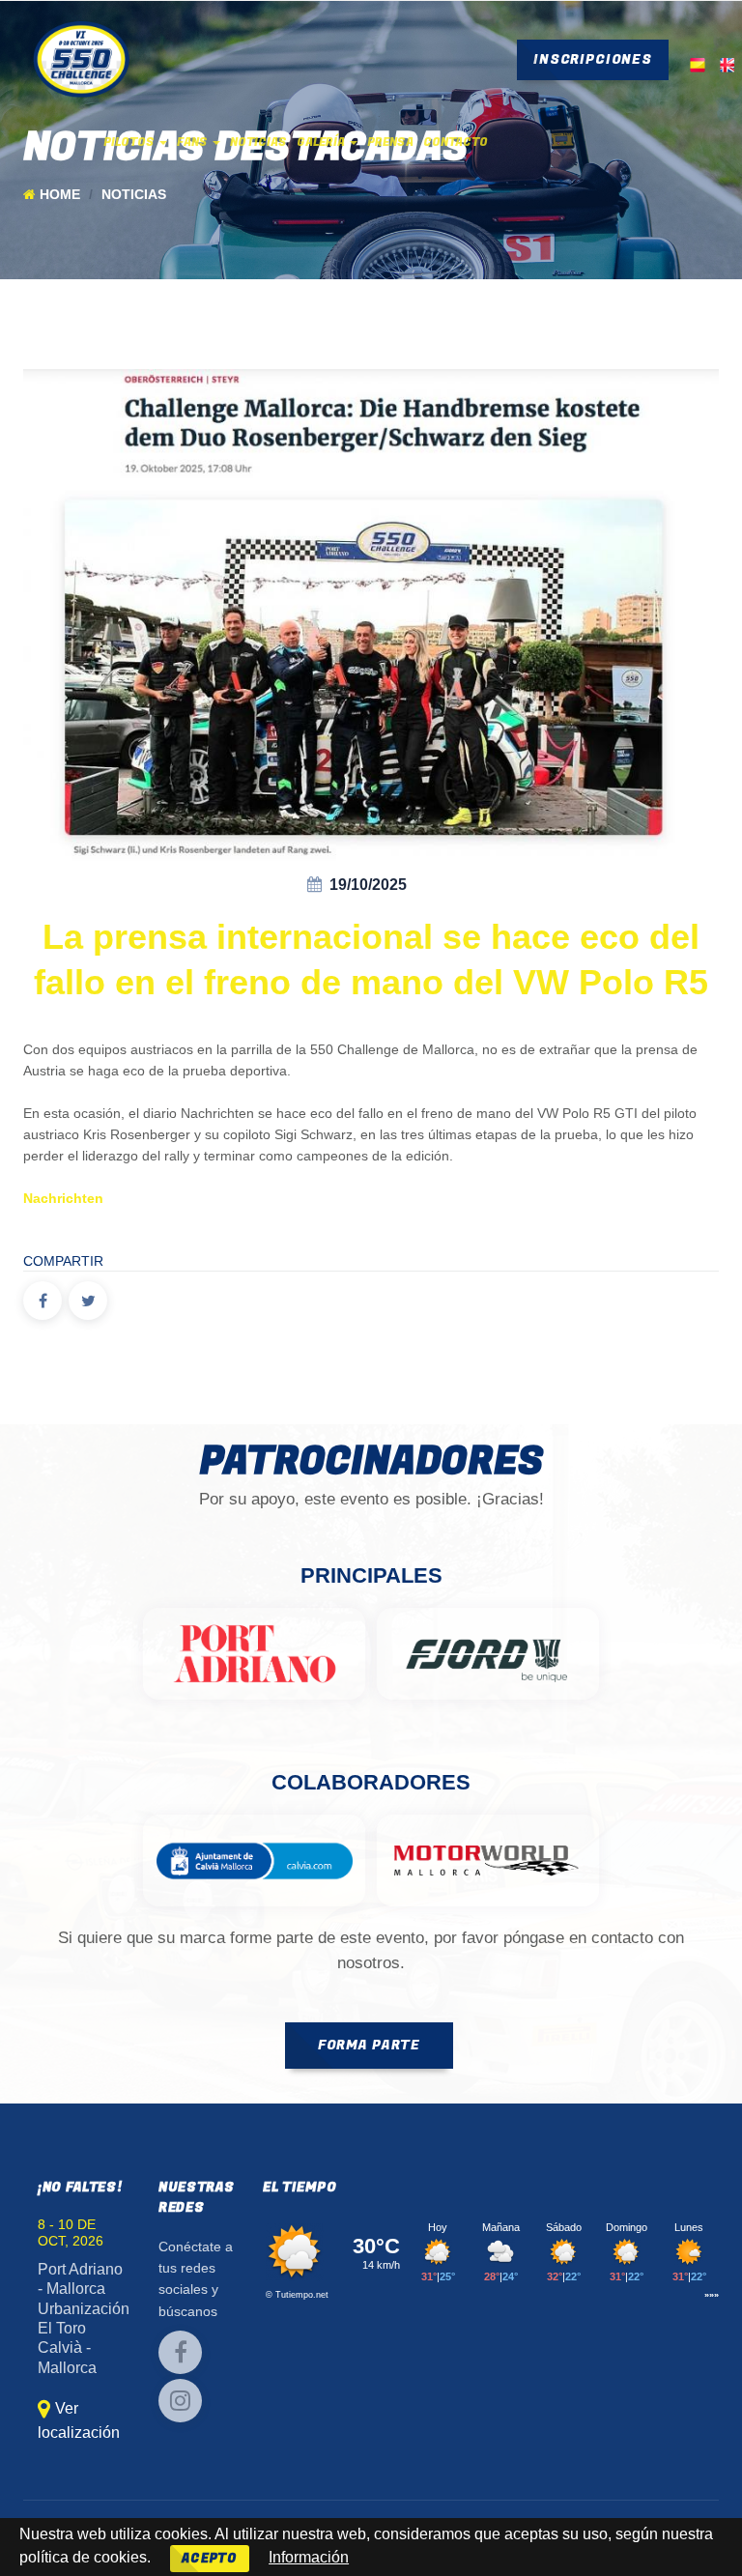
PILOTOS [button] (130, 142)
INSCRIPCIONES (593, 59)
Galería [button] (322, 142)
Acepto (210, 2558)
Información (309, 2557)
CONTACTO (456, 142)
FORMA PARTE (369, 2045)
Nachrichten (63, 1199)
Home (60, 195)
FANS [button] (194, 142)
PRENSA (390, 142)
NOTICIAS (258, 142)
